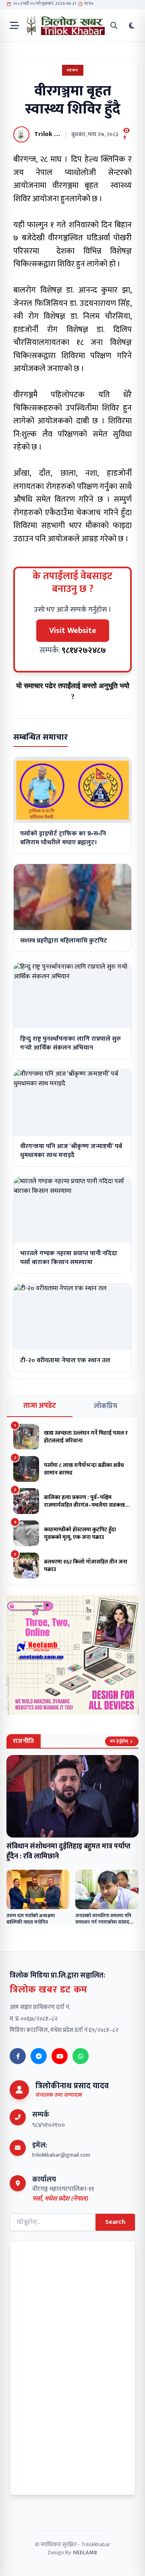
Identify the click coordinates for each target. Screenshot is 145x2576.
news (73, 70)
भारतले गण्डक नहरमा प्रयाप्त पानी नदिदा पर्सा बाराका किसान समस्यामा (69, 1258)
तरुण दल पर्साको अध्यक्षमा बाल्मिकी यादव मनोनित (31, 1919)
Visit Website (73, 631)
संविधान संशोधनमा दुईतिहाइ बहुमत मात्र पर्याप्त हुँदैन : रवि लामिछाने (68, 1851)
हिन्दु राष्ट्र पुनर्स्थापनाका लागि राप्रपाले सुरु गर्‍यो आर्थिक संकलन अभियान (70, 1043)
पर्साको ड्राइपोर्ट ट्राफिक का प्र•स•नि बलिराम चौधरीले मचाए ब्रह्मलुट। (63, 838)
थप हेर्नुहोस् (119, 1741)
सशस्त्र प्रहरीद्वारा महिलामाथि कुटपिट (64, 941)
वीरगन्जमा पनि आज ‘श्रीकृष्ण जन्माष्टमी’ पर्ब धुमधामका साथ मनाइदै (71, 1151)
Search (115, 2222)
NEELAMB (85, 2552)
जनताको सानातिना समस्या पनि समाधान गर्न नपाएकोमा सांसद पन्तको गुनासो (103, 1922)
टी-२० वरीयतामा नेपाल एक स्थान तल (65, 1360)
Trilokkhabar (96, 2544)
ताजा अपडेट (40, 1406)
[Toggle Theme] (132, 26)
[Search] (114, 26)
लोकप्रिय (106, 1406)
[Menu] (14, 26)
